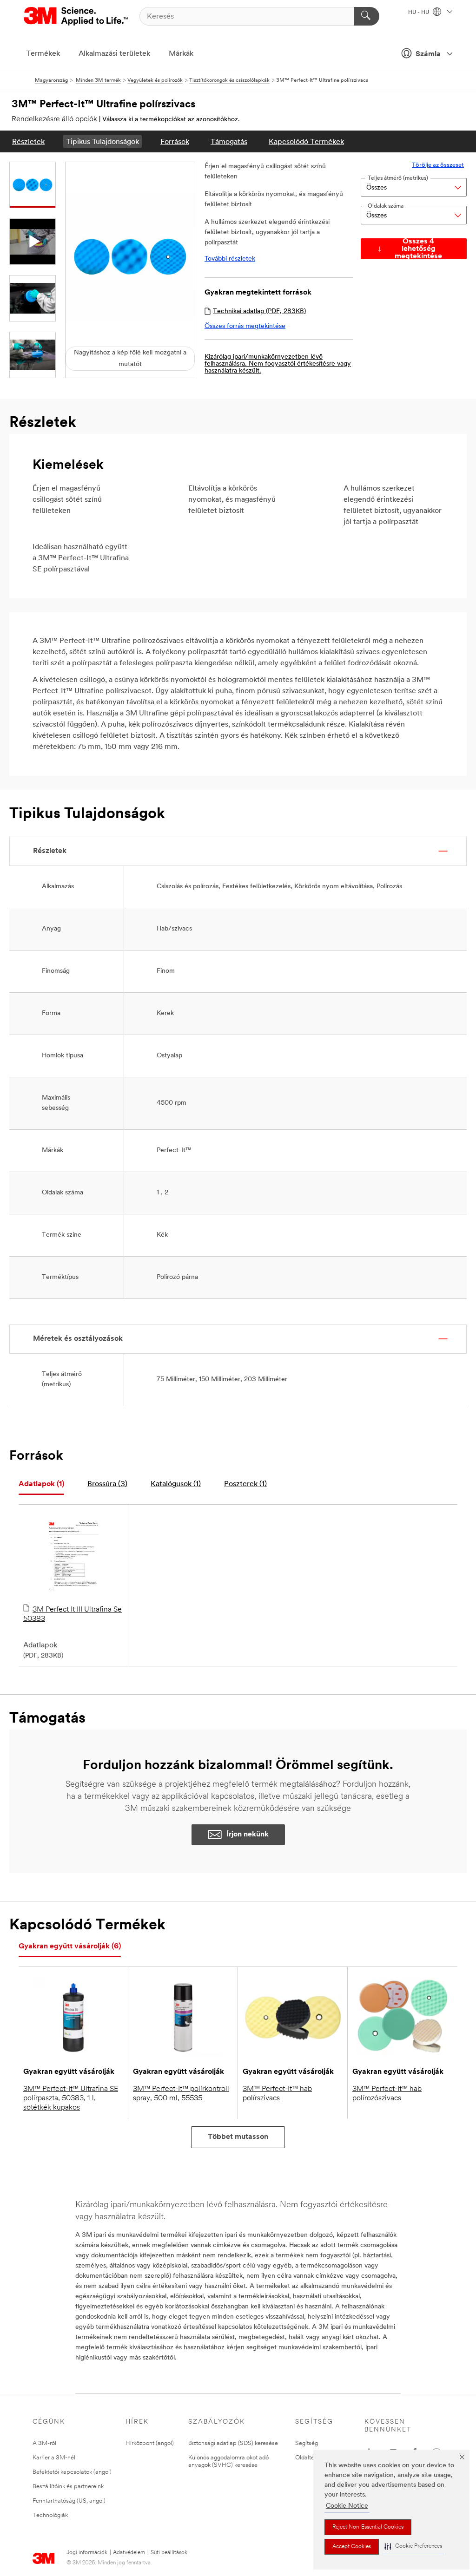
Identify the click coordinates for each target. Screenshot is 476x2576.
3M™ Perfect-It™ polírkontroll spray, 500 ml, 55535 (181, 2094)
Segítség (307, 2443)
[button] (413, 2547)
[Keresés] (367, 16)
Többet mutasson (238, 2137)
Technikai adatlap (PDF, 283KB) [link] (259, 311)
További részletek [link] (230, 259)
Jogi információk (87, 2553)
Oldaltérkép (311, 2458)
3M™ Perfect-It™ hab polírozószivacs (387, 2094)
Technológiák (50, 2515)
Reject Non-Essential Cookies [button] (368, 2527)
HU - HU (419, 13)
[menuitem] (28, 141)
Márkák (181, 54)
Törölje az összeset (438, 165)
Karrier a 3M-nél (54, 2458)
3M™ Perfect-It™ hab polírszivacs (277, 2094)
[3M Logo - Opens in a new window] (76, 16)
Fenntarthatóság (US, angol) (69, 2501)
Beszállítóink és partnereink (68, 2487)
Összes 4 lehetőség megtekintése (418, 249)
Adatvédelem (129, 2553)
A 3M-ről (44, 2443)
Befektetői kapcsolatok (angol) (72, 2472)
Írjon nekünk (248, 1835)
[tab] (41, 1485)
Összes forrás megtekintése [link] (245, 326)
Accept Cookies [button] (352, 2547)
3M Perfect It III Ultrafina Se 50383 (73, 1614)
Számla (428, 54)
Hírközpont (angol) (150, 2443)
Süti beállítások (169, 2553)
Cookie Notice (347, 2506)
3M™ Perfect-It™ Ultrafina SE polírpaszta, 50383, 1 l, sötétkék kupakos (71, 2098)
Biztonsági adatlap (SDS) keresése (233, 2443)
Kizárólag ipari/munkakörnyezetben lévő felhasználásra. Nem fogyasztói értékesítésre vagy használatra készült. (278, 364)
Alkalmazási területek (114, 54)
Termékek (43, 54)
